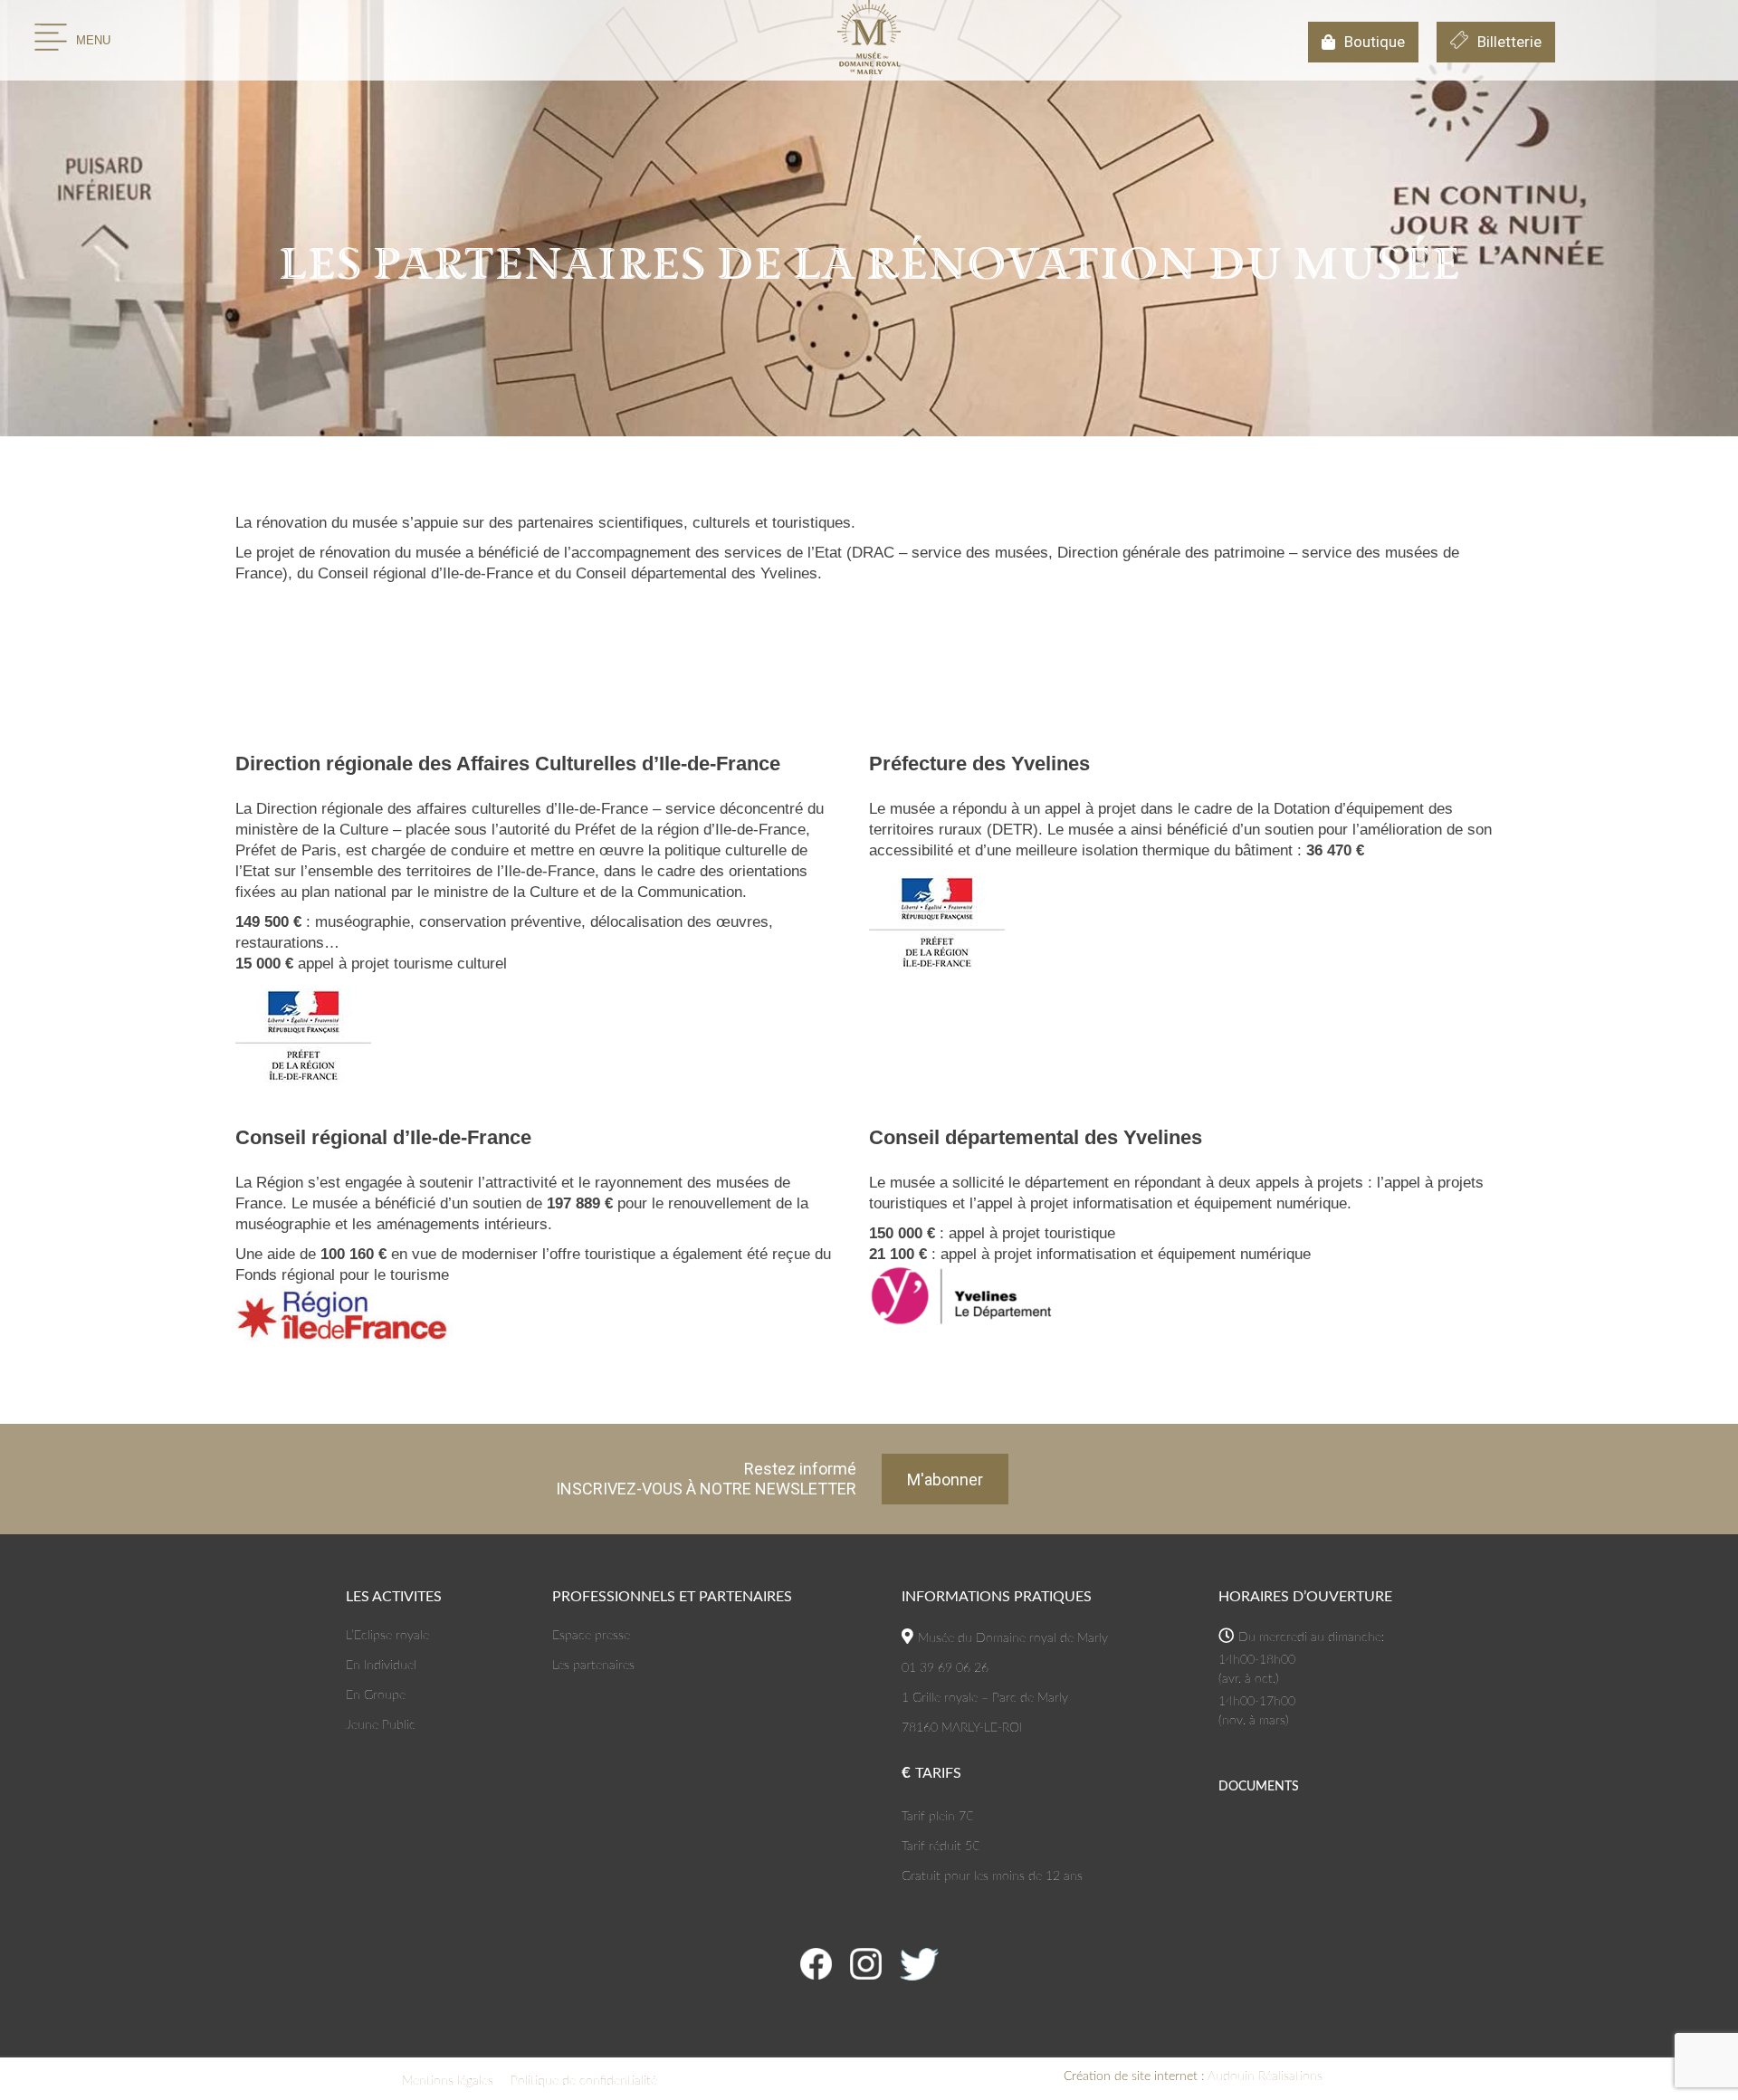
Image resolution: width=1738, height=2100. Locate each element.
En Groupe (376, 1695)
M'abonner (945, 1480)
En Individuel (381, 1666)
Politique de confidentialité (584, 2081)
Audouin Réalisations (1193, 2076)
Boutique (1375, 42)
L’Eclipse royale (387, 1636)
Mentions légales (448, 2081)
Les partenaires (593, 1666)
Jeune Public (381, 1725)
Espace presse (591, 1636)
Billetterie (1509, 42)
